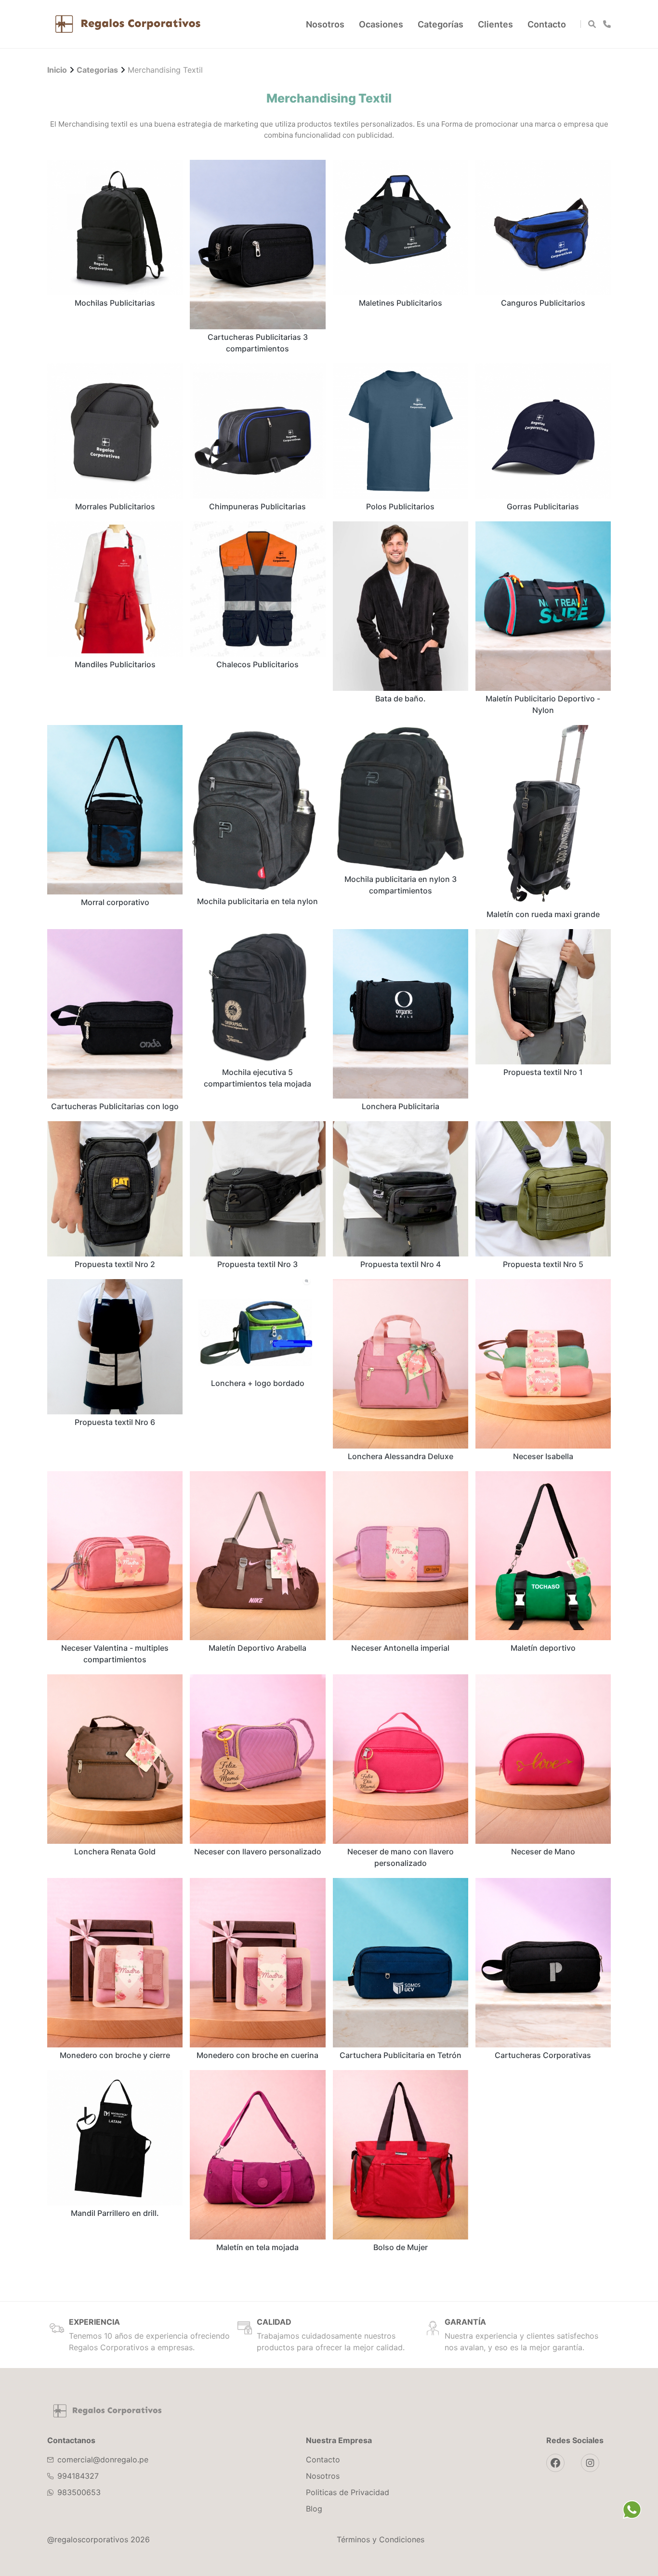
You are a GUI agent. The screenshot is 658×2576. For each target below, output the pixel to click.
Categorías (441, 24)
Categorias (97, 70)
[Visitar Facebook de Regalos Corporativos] (555, 2463)
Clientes (495, 24)
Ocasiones (381, 24)
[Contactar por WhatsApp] (607, 24)
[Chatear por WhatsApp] (632, 2510)
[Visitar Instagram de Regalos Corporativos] (590, 2463)
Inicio (57, 70)
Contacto (547, 24)
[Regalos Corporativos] (128, 24)
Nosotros (325, 24)
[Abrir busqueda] (592, 24)
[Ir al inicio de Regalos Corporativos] (107, 2411)
